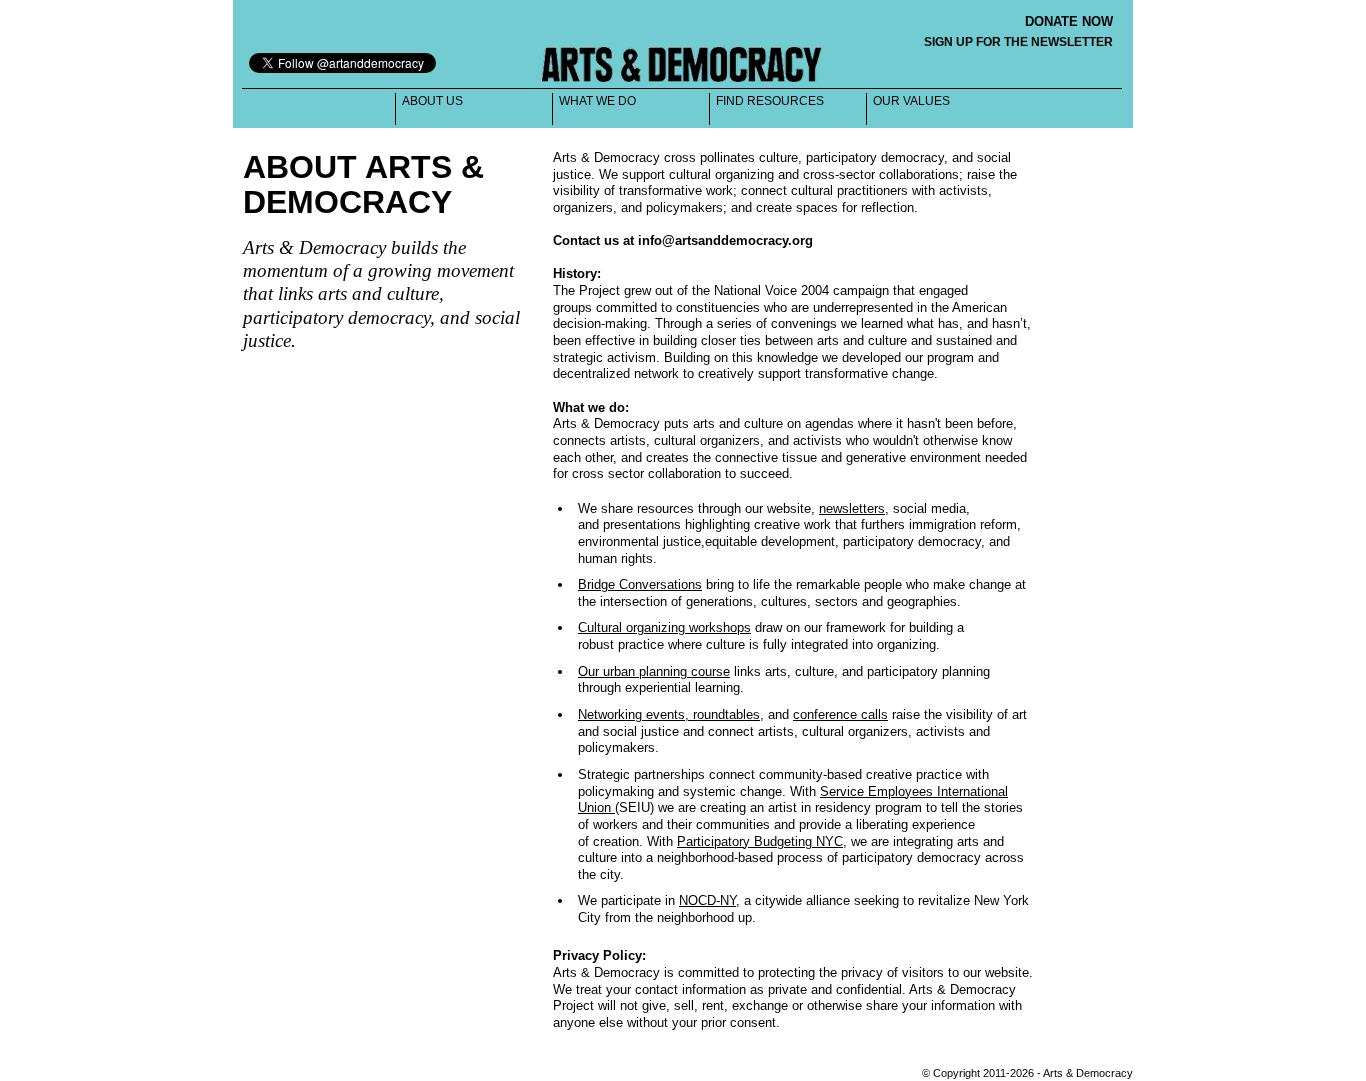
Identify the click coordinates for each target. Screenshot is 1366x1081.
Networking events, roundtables (669, 714)
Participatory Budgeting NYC (760, 841)
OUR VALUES (911, 101)
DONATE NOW (1069, 21)
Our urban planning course (654, 671)
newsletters (852, 508)
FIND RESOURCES (770, 101)
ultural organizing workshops (669, 627)
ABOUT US (432, 101)
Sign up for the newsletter (1018, 42)
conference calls (840, 714)
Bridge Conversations (640, 584)
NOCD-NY (707, 900)
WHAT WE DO (597, 101)
